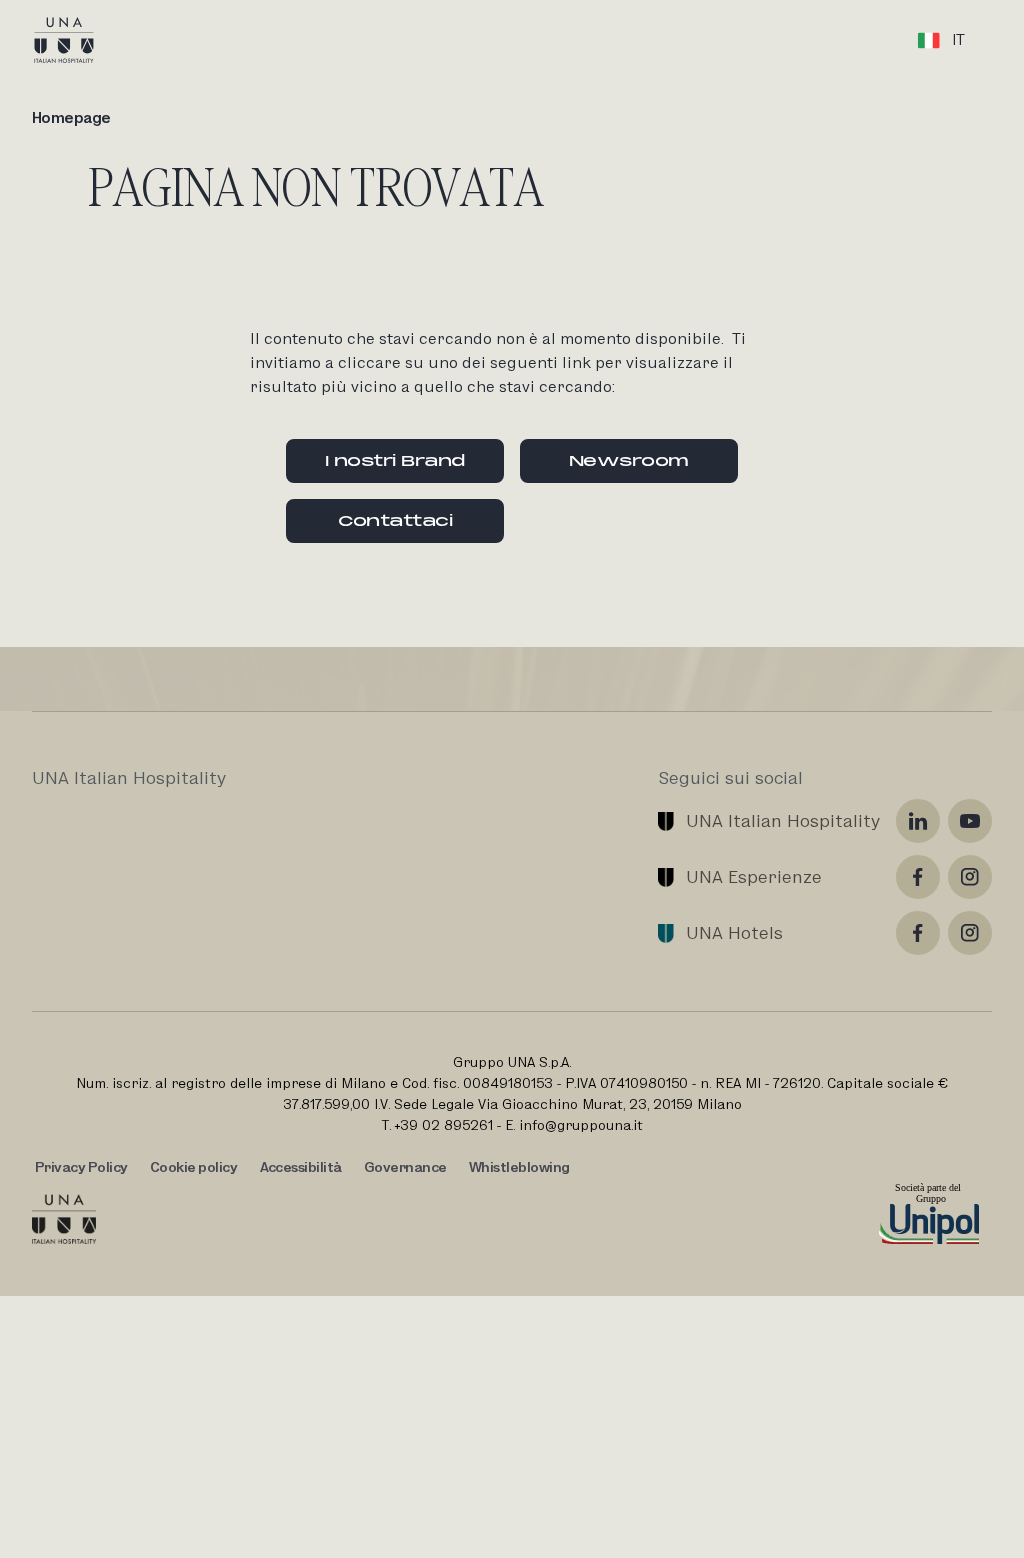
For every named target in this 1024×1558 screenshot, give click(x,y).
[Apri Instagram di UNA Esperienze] (970, 877)
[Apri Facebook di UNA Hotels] (918, 933)
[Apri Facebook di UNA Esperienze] (918, 877)
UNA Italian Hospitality (783, 820)
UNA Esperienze (754, 876)
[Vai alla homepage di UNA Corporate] (64, 1219)
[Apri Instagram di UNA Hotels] (970, 933)
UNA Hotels (734, 932)
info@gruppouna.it (581, 1125)
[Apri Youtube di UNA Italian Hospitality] (970, 821)
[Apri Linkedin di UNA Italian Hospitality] (918, 821)
